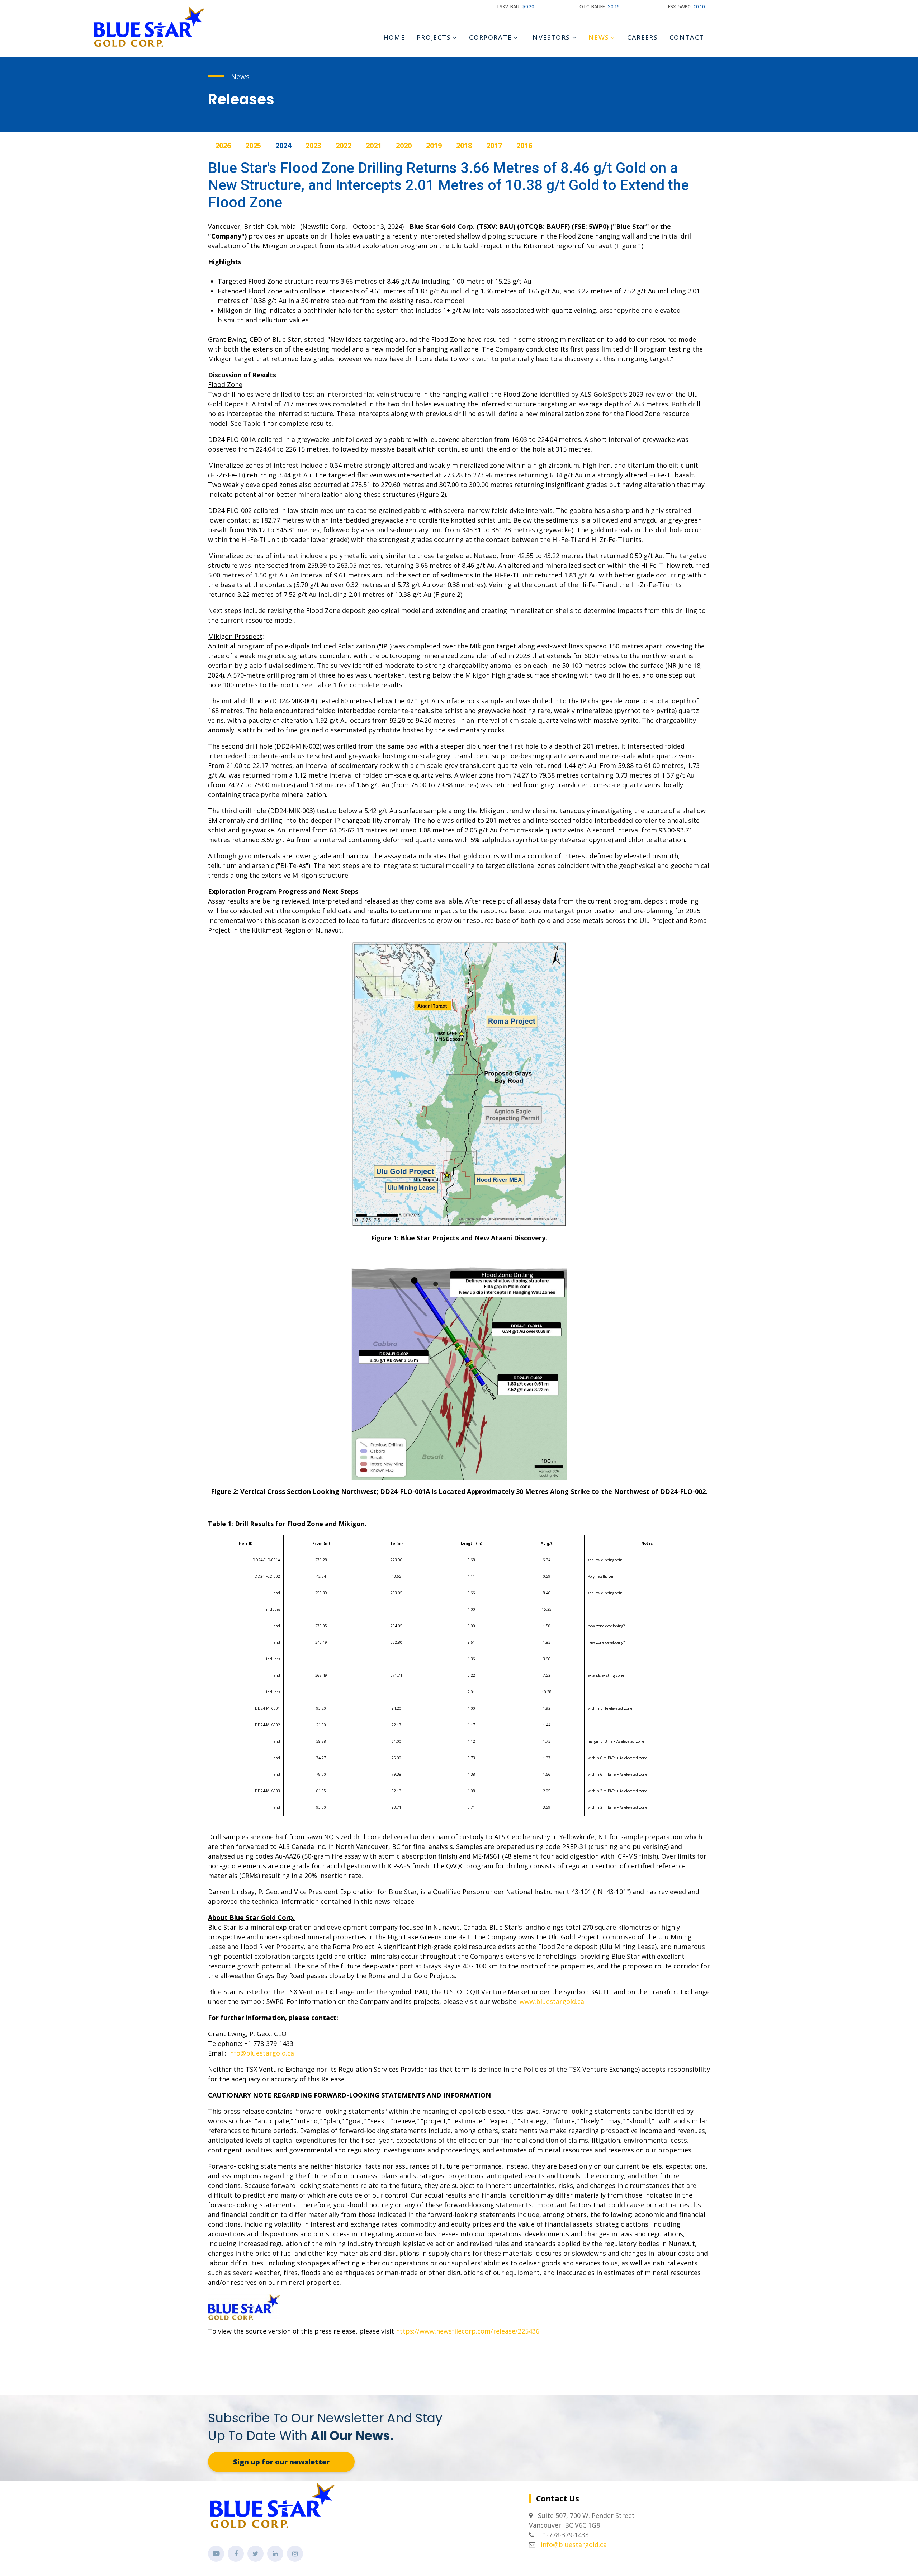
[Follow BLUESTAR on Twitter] (255, 2554)
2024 (283, 145)
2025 (253, 145)
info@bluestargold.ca (261, 2053)
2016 (524, 145)
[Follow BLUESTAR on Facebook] (236, 2554)
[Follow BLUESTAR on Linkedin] (275, 2554)
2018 (464, 145)
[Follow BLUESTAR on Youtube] (216, 2554)
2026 (223, 145)
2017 (494, 145)
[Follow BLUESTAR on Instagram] (295, 2554)
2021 (374, 145)
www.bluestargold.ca (552, 2001)
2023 (313, 145)
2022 (344, 145)
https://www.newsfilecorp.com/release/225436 (468, 2331)
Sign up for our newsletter (281, 2462)
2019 (434, 145)
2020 (404, 145)
